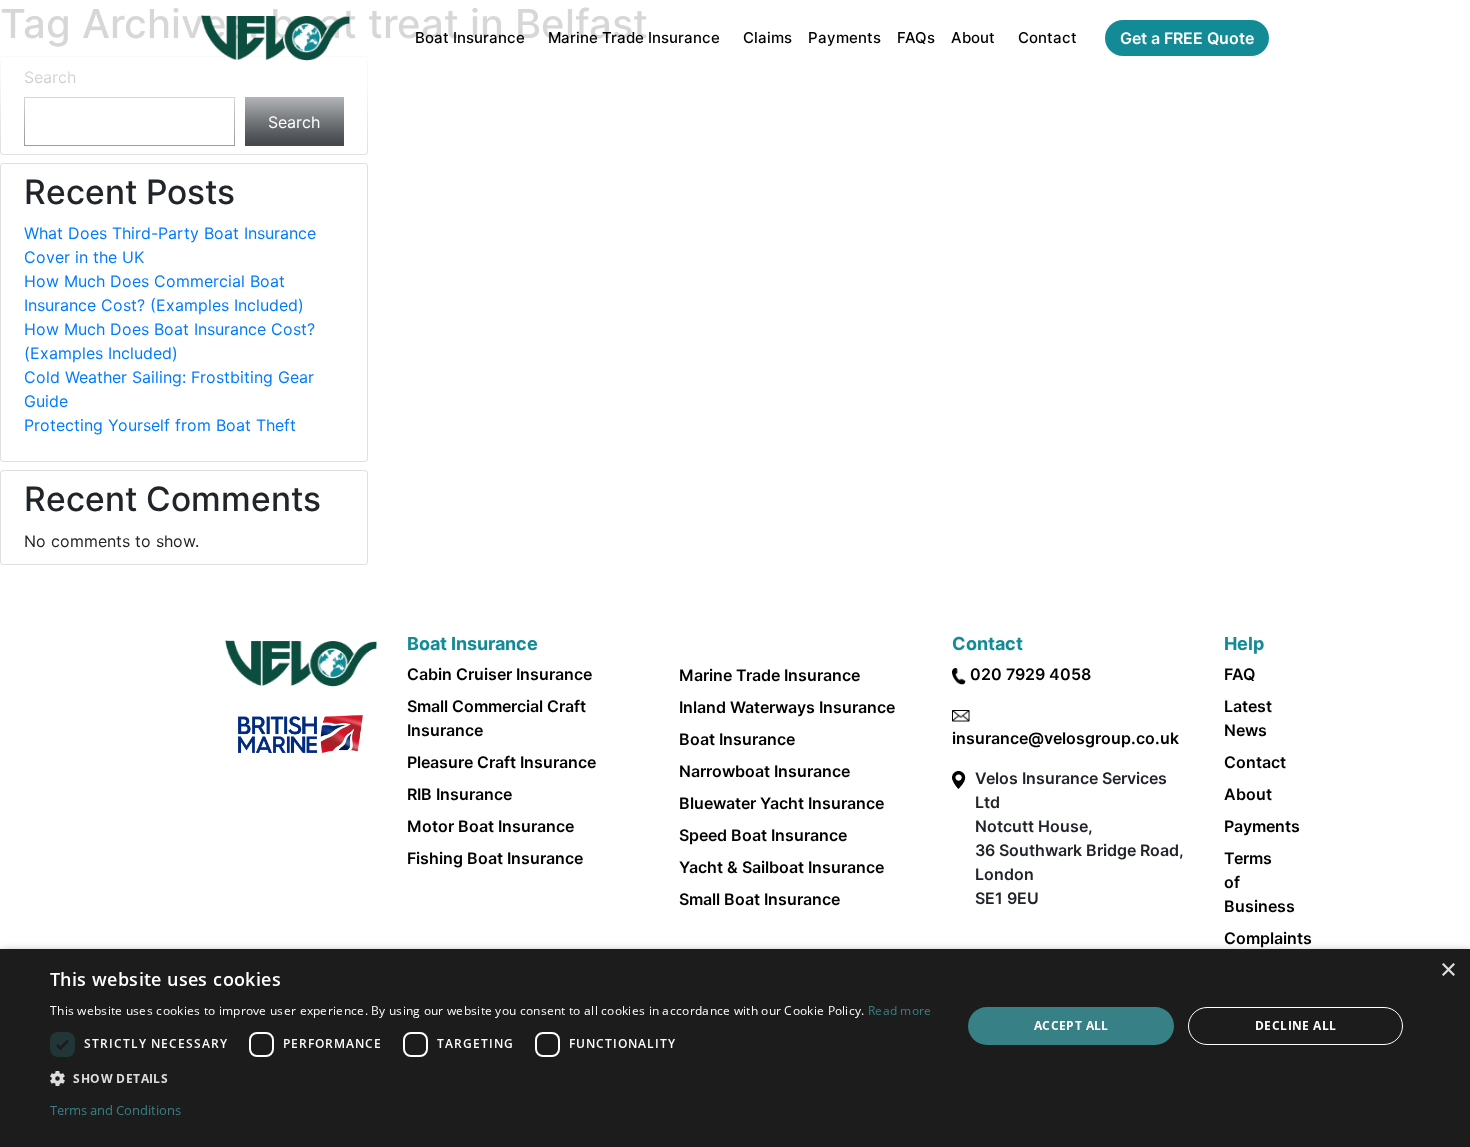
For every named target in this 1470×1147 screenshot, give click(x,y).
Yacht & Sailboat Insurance (781, 867)
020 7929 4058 (1030, 674)
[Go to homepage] (275, 38)
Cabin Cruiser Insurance (499, 674)
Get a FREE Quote (1187, 38)
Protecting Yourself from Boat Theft (160, 425)
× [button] (1447, 970)
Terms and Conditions (115, 1110)
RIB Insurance (459, 794)
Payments (844, 37)
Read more (900, 1010)
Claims (767, 37)
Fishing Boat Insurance (495, 858)
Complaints (1268, 938)
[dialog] (735, 1048)
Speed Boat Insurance (763, 835)
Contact (1047, 37)
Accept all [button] (1071, 1025)
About (973, 37)
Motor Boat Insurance (490, 826)
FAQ (1239, 674)
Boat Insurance (470, 37)
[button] (491, 1078)
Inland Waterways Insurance (787, 707)
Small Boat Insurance (759, 899)
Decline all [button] (1295, 1025)
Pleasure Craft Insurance (501, 762)
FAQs (916, 37)
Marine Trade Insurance (634, 37)
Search (50, 77)
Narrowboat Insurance (764, 771)
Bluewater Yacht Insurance (781, 803)
